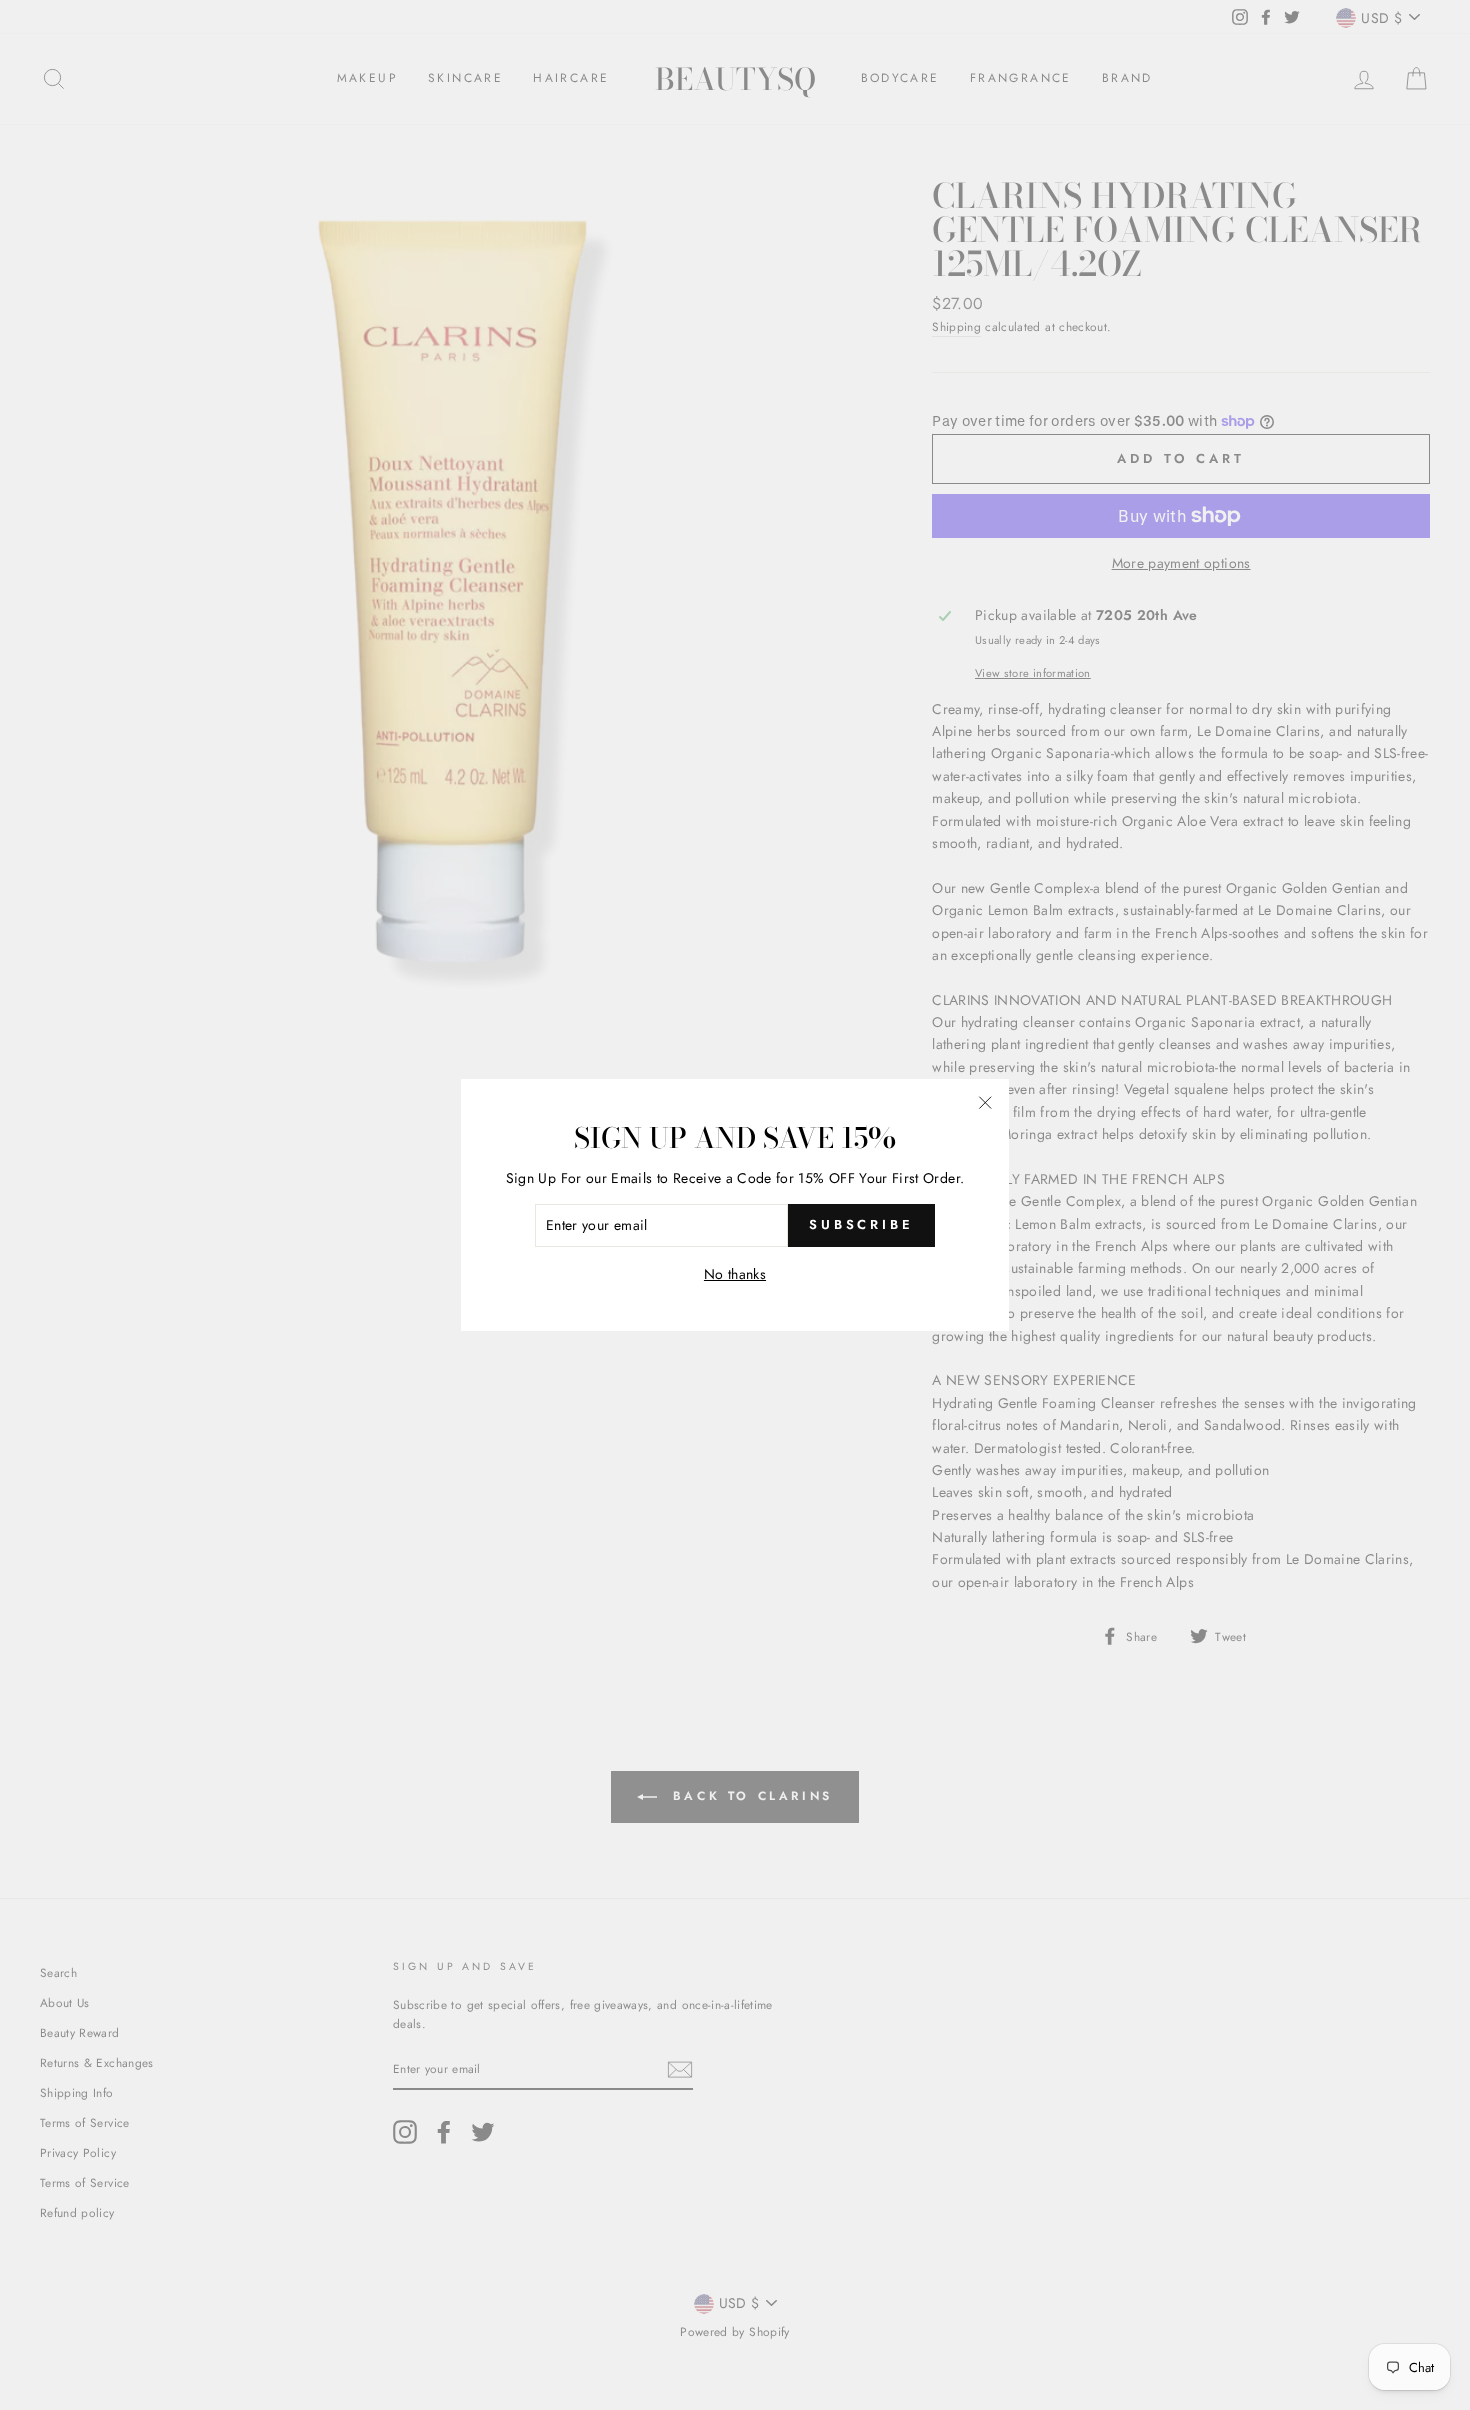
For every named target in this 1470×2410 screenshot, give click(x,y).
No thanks (735, 1274)
